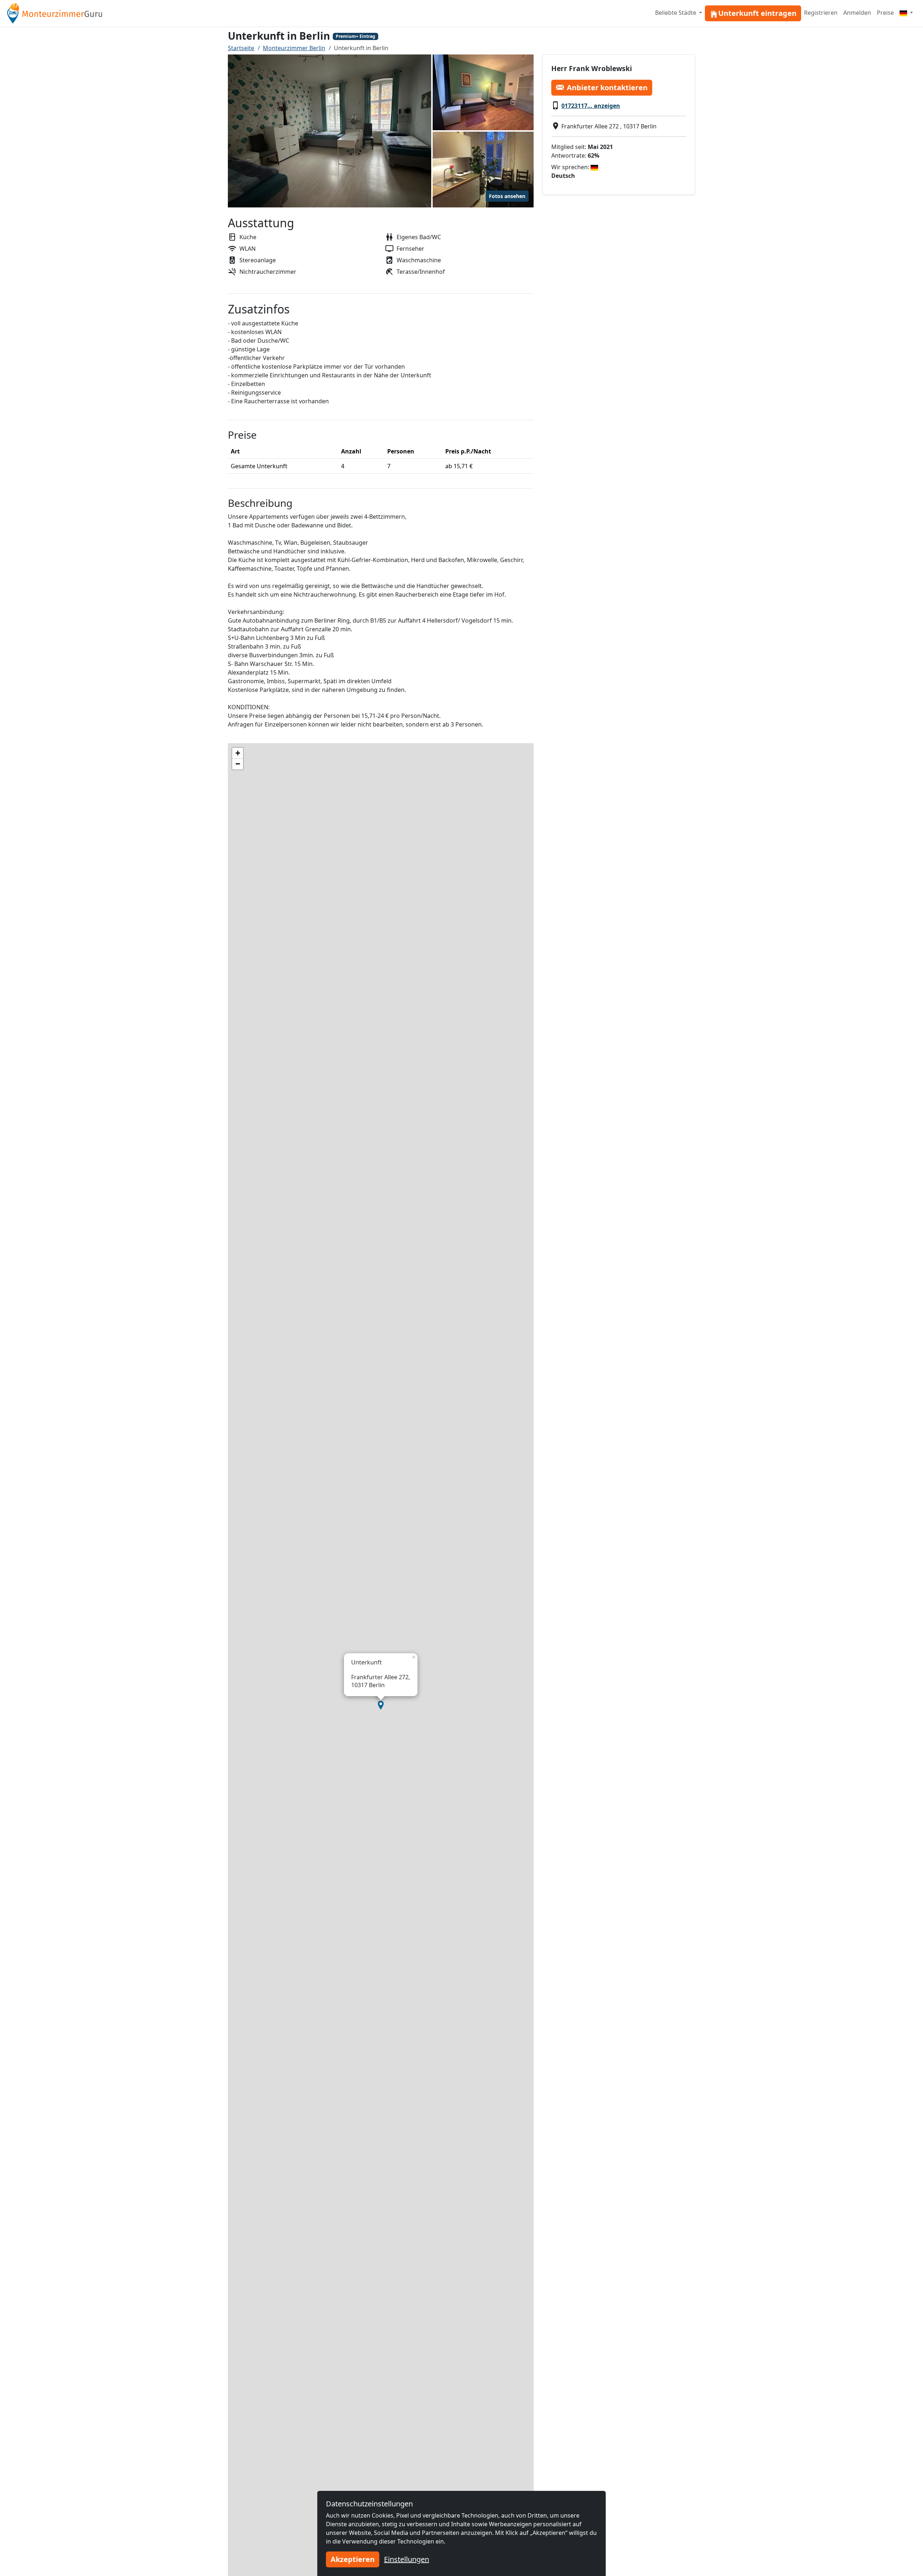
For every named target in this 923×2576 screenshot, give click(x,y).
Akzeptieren (353, 2559)
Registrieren (821, 13)
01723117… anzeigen (591, 105)
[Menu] (906, 13)
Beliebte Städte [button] (676, 13)
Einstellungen (407, 2559)
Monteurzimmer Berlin (294, 48)
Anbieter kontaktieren (607, 87)
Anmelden (857, 13)
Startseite (241, 48)
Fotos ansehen (507, 196)
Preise (885, 13)
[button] (381, 1705)
